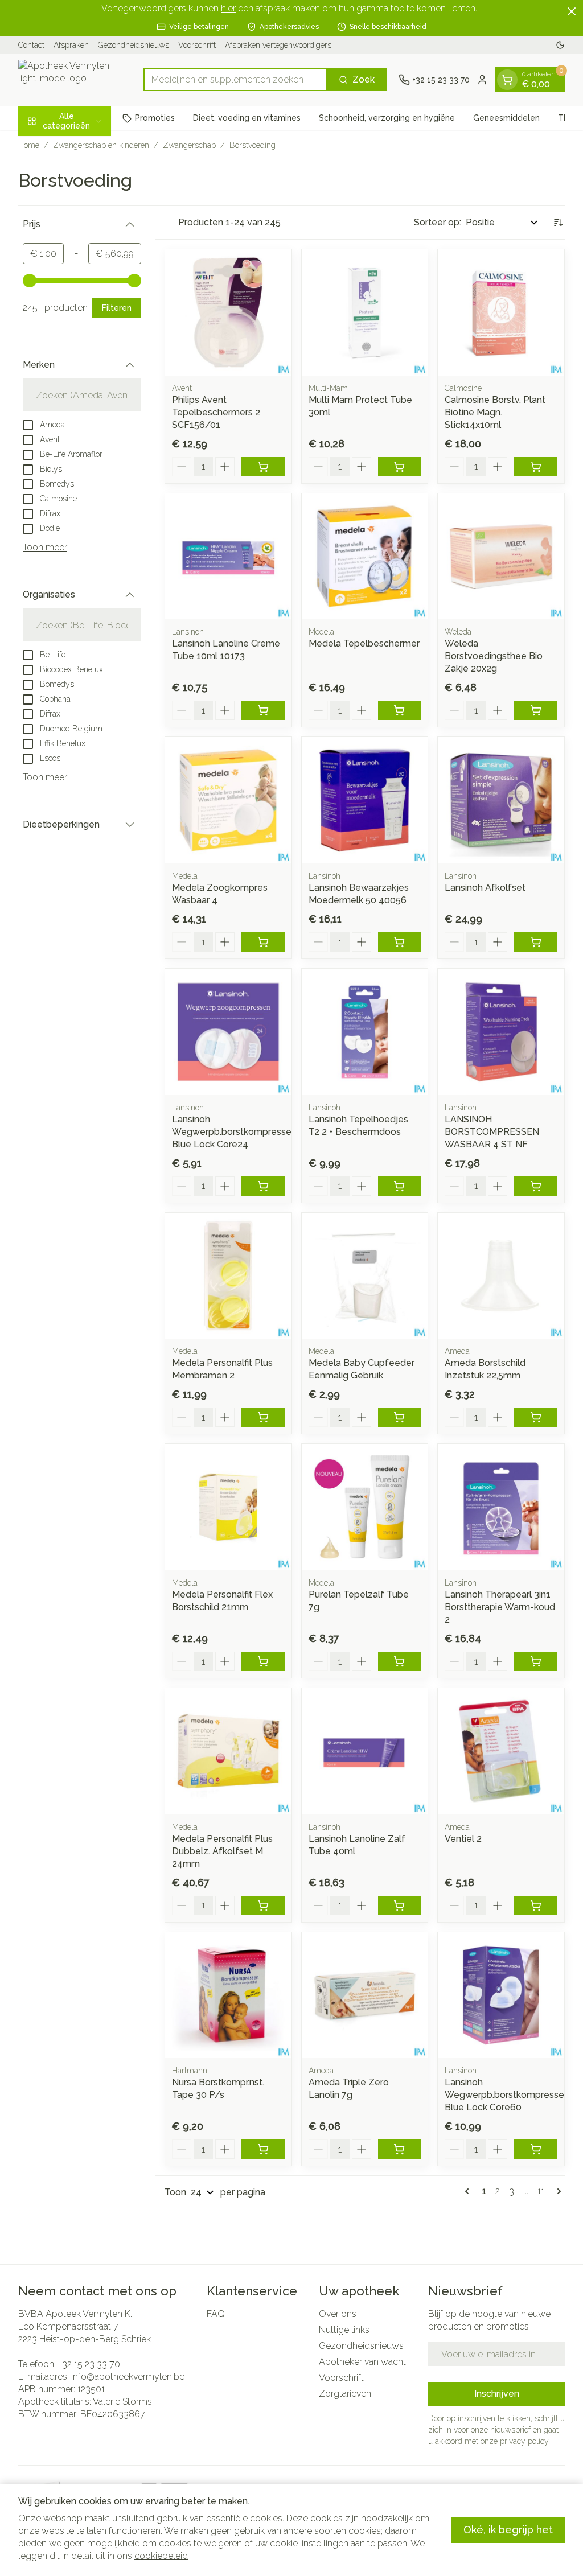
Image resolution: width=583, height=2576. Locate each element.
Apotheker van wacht (362, 2362)
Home (29, 145)
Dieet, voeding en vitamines (247, 118)
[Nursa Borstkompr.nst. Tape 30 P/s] (228, 1995)
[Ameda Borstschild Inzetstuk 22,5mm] (501, 1276)
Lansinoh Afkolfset (485, 888)
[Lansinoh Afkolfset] (501, 800)
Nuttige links (344, 2330)
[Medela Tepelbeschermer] (365, 557)
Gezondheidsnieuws (134, 45)
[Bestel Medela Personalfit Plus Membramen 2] (263, 1417)
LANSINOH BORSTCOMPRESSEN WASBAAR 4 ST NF (492, 1132)
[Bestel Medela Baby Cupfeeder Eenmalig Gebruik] (400, 1417)
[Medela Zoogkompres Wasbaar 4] (228, 800)
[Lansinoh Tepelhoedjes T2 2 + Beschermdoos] (365, 1032)
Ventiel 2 (463, 1839)
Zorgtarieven (345, 2394)
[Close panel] (572, 11)
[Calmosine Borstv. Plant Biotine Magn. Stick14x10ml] (501, 312)
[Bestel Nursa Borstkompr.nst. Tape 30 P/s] (263, 2149)
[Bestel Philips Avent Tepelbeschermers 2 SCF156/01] (263, 467)
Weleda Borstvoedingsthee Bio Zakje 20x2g (494, 656)
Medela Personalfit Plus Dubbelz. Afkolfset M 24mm (222, 1851)
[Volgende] (557, 2191)
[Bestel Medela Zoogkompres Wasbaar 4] (263, 942)
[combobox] (235, 80)
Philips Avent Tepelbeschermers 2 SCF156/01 (216, 412)
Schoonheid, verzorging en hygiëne (387, 118)
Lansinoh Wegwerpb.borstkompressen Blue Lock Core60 (507, 2095)
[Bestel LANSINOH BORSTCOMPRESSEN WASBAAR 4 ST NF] (536, 1186)
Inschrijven (497, 2394)
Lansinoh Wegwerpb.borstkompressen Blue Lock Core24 (234, 1132)
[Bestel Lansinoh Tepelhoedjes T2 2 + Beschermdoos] (400, 1186)
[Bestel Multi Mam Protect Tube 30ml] (400, 467)
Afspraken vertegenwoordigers (278, 45)
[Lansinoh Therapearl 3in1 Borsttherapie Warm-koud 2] (501, 1507)
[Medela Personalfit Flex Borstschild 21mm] (228, 1507)
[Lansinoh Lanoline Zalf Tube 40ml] (365, 1751)
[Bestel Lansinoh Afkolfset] (536, 942)
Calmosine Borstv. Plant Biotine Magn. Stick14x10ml (495, 412)
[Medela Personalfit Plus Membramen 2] (228, 1276)
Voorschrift (197, 45)
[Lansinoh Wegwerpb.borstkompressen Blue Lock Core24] (228, 1032)
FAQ (216, 2314)
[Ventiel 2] (501, 1751)
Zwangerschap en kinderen (101, 145)
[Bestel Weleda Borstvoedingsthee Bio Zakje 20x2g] (536, 710)
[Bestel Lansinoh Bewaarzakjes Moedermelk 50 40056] (400, 942)
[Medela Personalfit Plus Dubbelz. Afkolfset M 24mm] (228, 1751)
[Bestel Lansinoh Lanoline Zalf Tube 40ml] (400, 1906)
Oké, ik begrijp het (508, 2530)
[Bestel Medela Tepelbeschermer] (400, 710)
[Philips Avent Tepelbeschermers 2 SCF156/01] (228, 312)
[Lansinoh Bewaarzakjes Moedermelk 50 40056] (365, 800)
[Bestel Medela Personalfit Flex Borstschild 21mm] (263, 1661)
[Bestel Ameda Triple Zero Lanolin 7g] (400, 2149)
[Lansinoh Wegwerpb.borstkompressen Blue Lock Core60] (501, 1995)
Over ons (338, 2314)
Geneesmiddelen (506, 118)
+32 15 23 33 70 (89, 2364)
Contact (31, 45)
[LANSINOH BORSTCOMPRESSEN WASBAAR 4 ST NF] (501, 1032)
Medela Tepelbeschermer (364, 643)
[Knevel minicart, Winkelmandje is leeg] (507, 80)
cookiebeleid (161, 2556)
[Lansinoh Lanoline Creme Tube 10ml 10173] (228, 557)
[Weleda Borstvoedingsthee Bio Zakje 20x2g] (501, 557)
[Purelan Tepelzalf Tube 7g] (365, 1507)
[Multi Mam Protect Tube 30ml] (365, 312)
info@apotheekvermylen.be (128, 2377)
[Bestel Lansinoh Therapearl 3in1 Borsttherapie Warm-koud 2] (536, 1661)
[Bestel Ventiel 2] (536, 1906)
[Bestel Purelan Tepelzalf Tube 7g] (400, 1661)
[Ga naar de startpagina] (75, 80)
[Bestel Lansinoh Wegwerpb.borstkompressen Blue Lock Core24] (263, 1186)
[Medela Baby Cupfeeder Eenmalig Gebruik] (365, 1276)
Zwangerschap (189, 145)
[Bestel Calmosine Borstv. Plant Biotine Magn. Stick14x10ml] (536, 467)
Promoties (155, 118)
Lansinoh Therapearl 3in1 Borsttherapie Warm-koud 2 (500, 1607)
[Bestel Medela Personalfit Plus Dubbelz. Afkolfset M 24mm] (263, 1906)
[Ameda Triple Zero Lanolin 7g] (365, 1995)
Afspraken (71, 45)
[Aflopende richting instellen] (558, 223)
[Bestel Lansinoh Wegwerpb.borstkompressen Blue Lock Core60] (536, 2149)
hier (228, 8)
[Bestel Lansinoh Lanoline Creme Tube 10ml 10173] (263, 710)
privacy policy (524, 2441)
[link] (469, 2191)
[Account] (482, 80)
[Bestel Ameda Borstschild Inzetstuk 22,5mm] (536, 1417)
